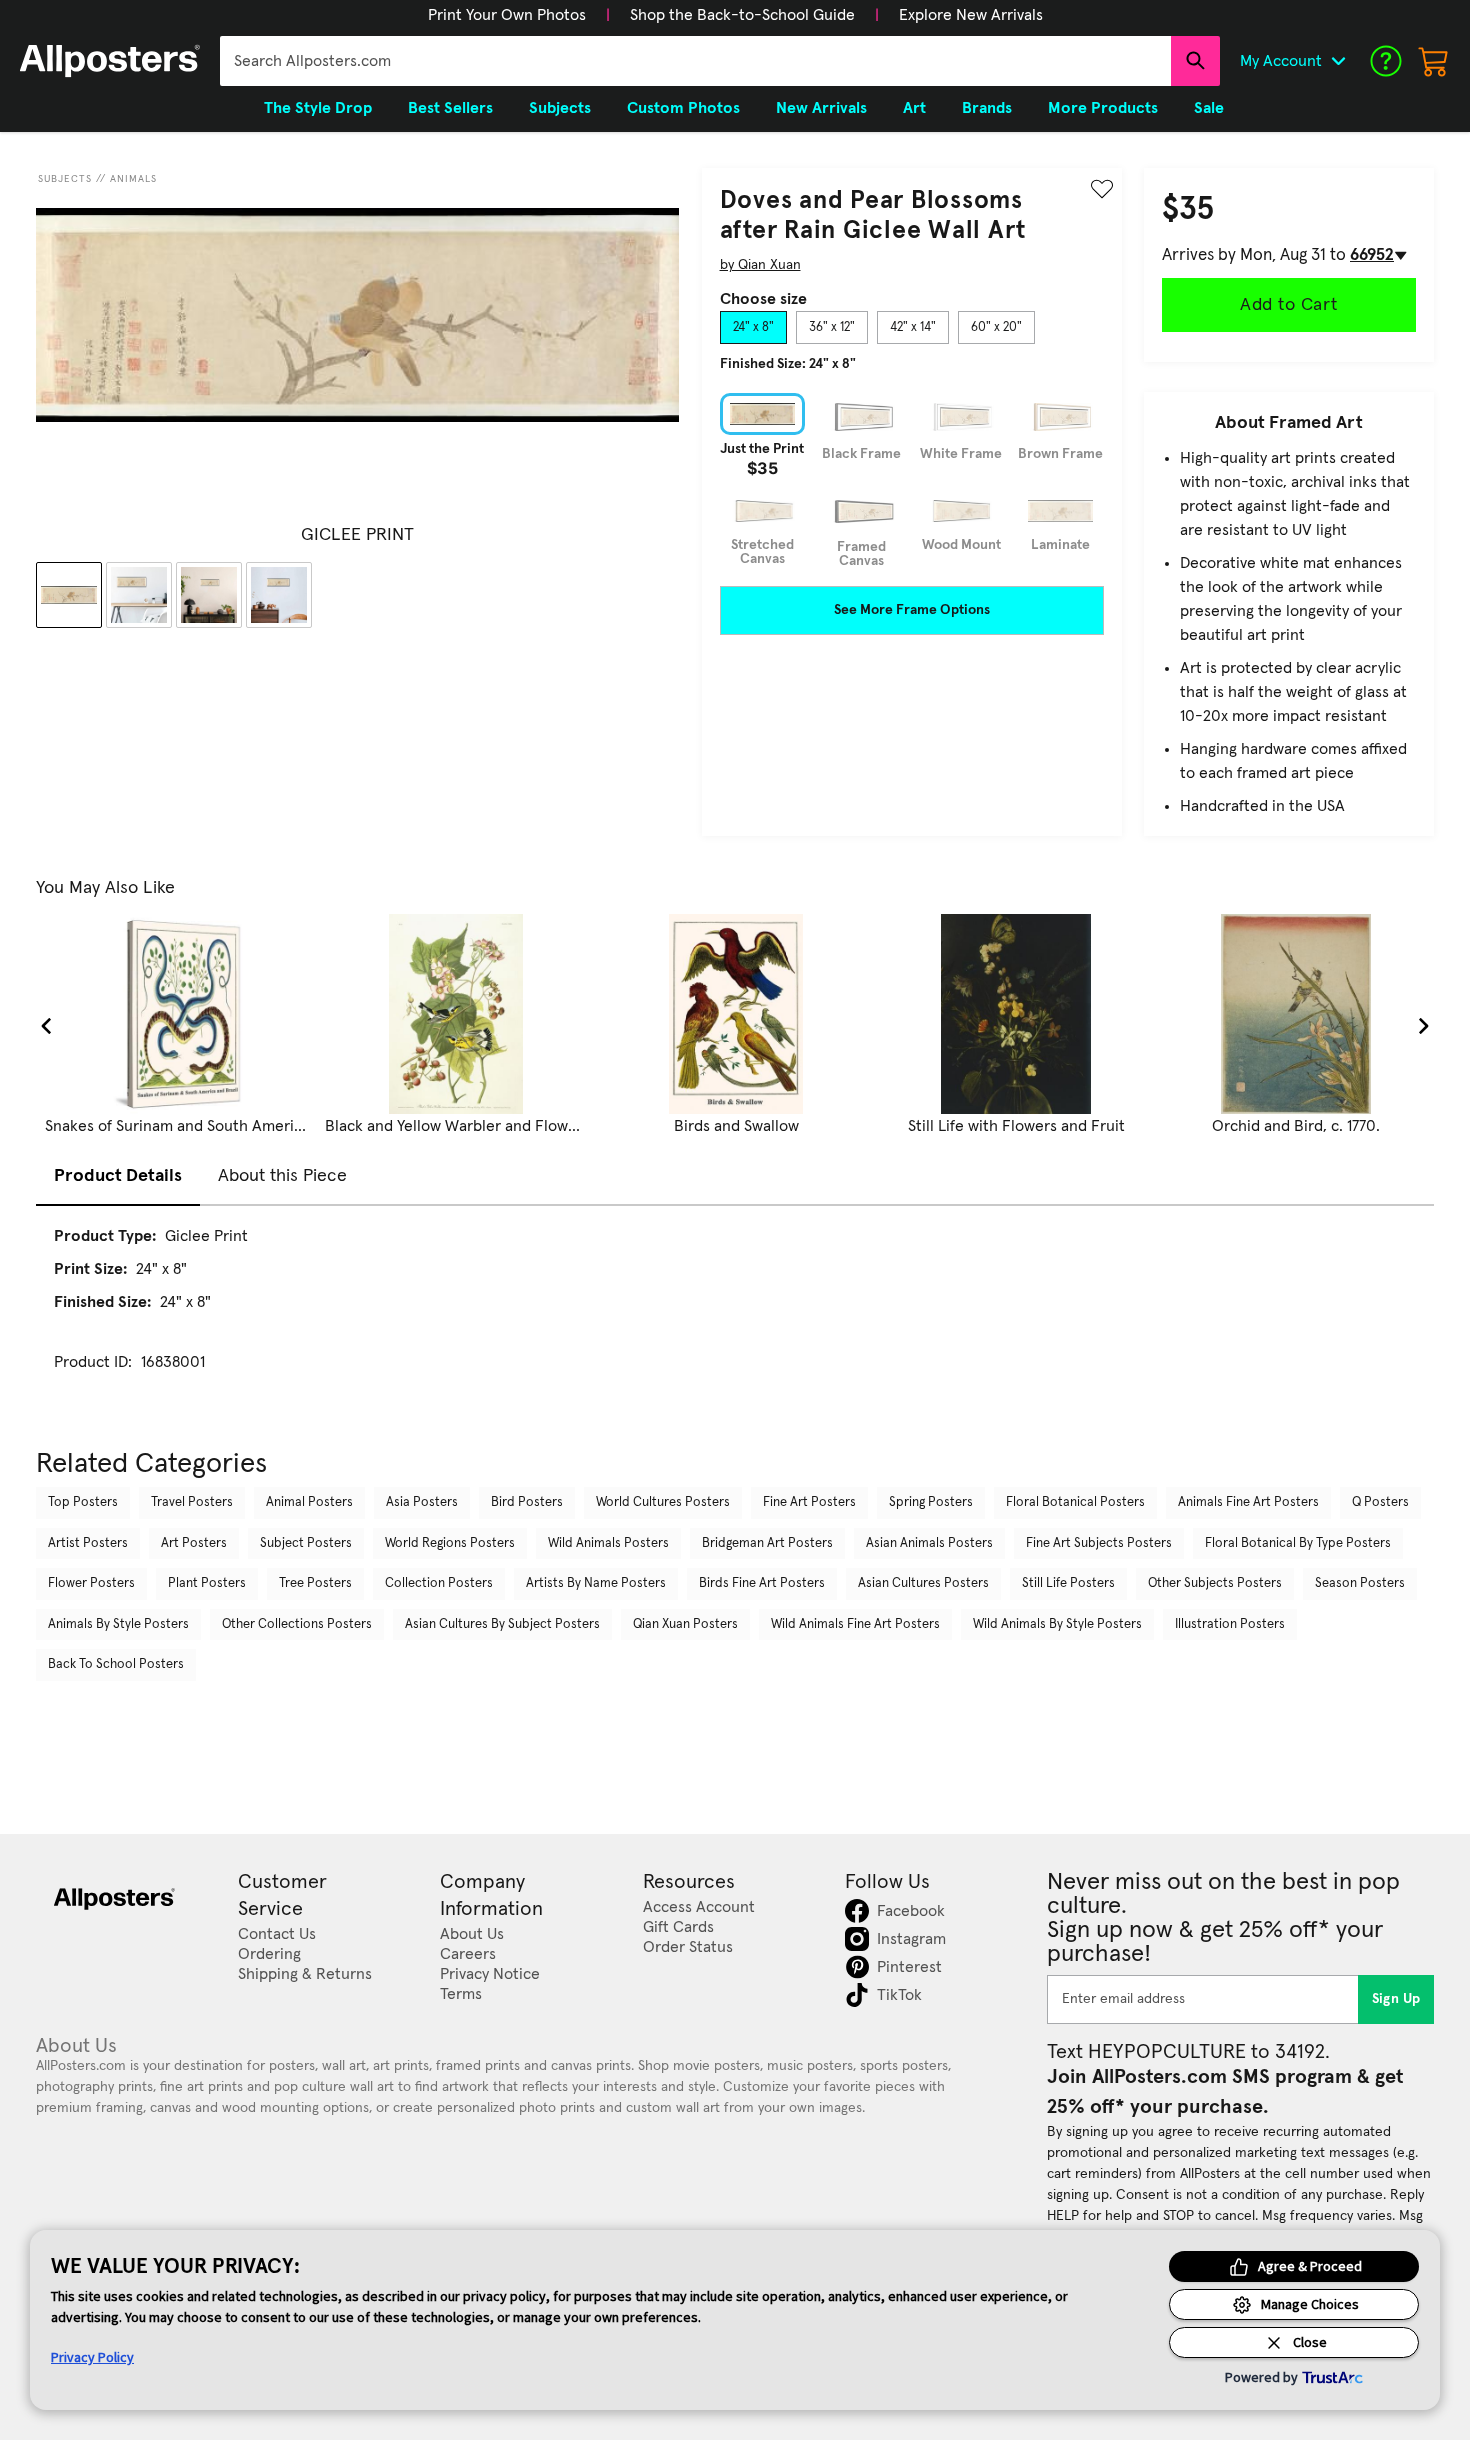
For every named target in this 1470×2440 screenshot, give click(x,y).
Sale (1209, 108)
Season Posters (1360, 1583)
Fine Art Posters (809, 1502)
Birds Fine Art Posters (762, 1583)
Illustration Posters (1230, 1624)
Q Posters (1380, 1502)
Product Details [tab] (118, 1176)
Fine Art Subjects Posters (1099, 1543)
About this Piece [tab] (282, 1176)
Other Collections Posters (297, 1624)
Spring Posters (931, 1502)
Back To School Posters (116, 1664)
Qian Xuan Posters (685, 1624)
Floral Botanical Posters (1075, 1502)
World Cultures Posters (663, 1502)
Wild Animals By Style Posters (1057, 1624)
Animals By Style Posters (118, 1624)
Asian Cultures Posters (923, 1583)
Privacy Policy (92, 2357)
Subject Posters (306, 1543)
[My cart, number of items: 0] (1434, 61)
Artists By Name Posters (596, 1583)
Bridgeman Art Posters (767, 1543)
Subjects (65, 179)
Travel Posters (192, 1502)
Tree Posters (315, 1583)
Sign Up (1396, 1999)
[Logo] (110, 61)
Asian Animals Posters (929, 1543)
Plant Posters (207, 1583)
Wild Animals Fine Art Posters (855, 1624)
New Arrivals (821, 108)
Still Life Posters (1068, 1583)
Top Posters (83, 1502)
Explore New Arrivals (971, 15)
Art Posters (194, 1543)
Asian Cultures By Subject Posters (502, 1624)
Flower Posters (91, 1583)
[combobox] (695, 61)
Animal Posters (309, 1502)
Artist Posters (88, 1543)
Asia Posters (422, 1502)
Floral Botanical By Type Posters (1298, 1543)
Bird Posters (527, 1502)
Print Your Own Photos (507, 15)
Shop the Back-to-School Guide (742, 15)
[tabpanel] (912, 480)
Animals (133, 179)
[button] (507, 15)
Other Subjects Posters (1215, 1583)
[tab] (753, 328)
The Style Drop (318, 108)
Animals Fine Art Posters (1248, 1502)
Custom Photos (683, 108)
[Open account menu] (1338, 61)
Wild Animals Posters (608, 1543)
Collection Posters (439, 1583)
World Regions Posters (450, 1543)
